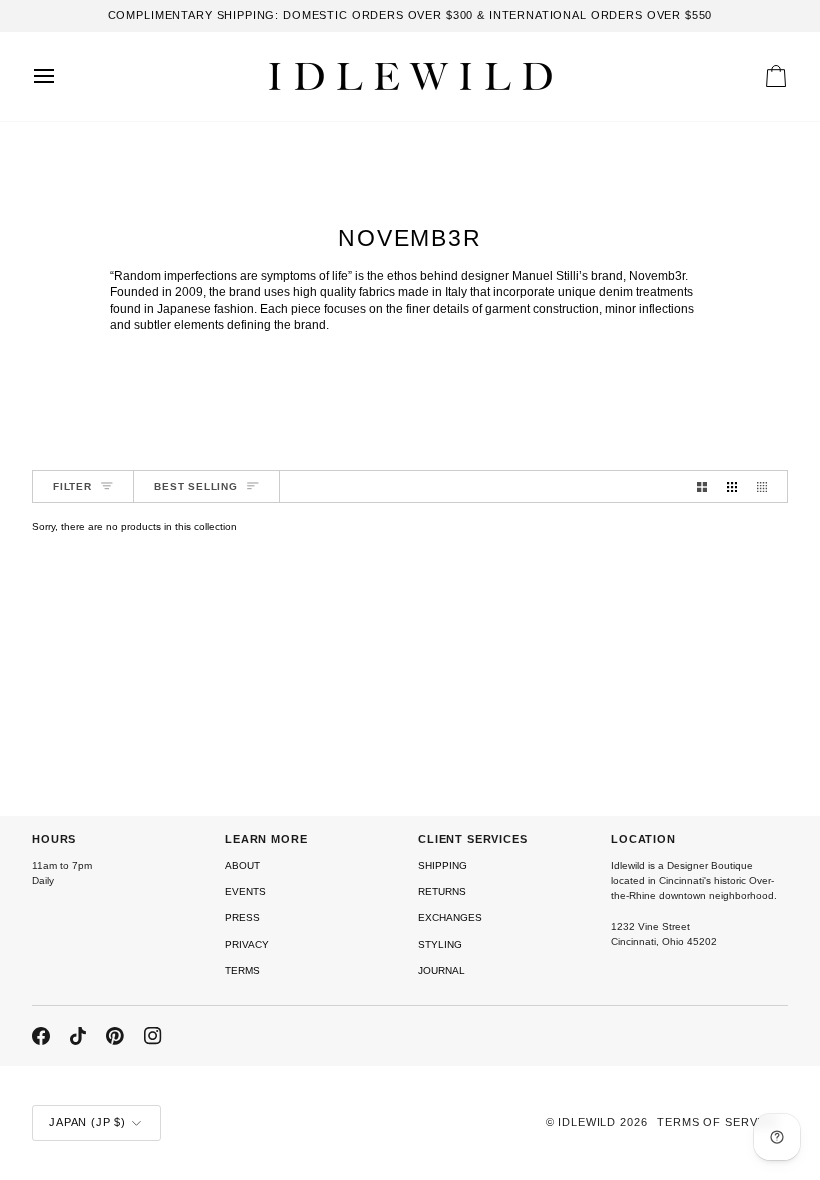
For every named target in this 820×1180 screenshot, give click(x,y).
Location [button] (643, 839)
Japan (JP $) (87, 1122)
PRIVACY (247, 944)
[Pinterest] (115, 1036)
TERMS (242, 970)
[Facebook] (41, 1036)
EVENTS (245, 891)
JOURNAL (441, 970)
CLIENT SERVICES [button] (473, 839)
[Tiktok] (78, 1036)
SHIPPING (442, 865)
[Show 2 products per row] (702, 486)
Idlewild (587, 1122)
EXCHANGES (450, 917)
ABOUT (242, 865)
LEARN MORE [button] (266, 839)
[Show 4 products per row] (767, 486)
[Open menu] (62, 76)
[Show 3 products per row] (732, 486)
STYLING (440, 944)
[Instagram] (153, 1036)
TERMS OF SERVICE (717, 1122)
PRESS (242, 917)
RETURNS (442, 891)
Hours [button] (54, 839)
